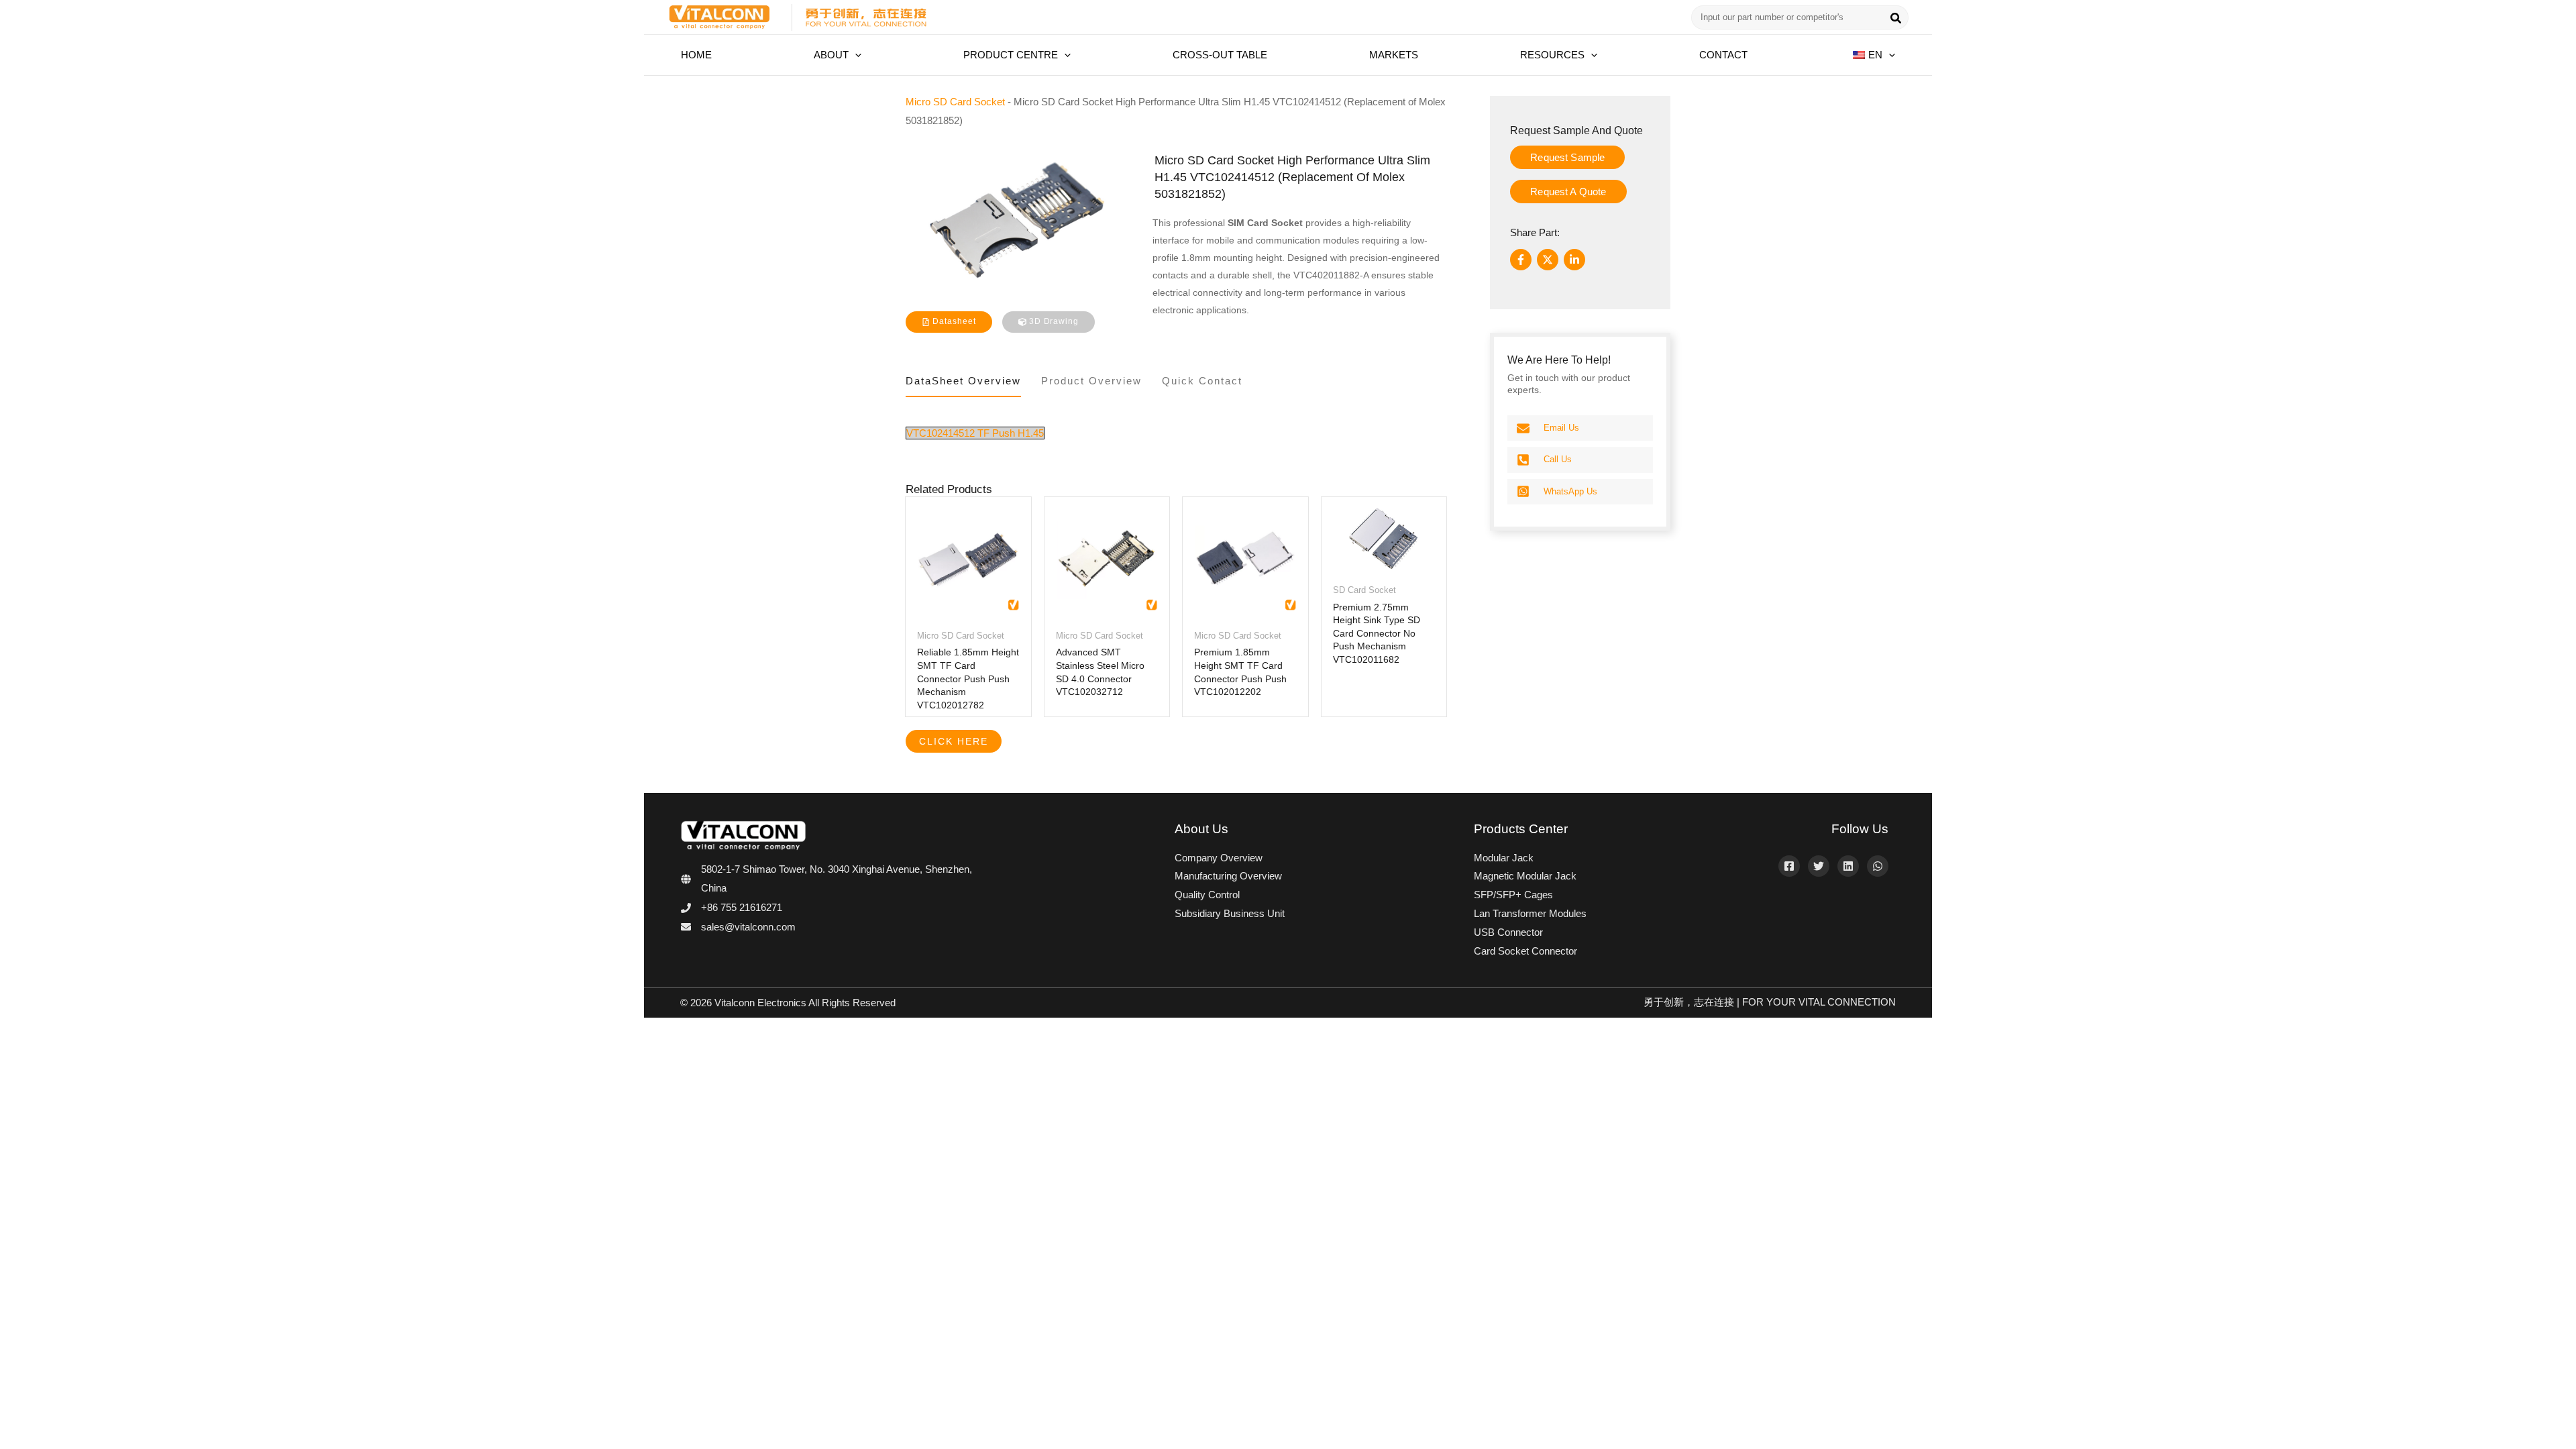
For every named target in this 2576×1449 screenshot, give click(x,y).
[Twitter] (1819, 866)
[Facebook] (1789, 866)
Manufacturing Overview (1228, 876)
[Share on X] (1548, 260)
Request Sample (1567, 157)
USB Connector (1508, 932)
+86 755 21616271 (742, 907)
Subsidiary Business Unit (1230, 913)
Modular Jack (1504, 858)
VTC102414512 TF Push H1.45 (975, 433)
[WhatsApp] (1878, 866)
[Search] (1896, 19)
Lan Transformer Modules (1530, 913)
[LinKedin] (1848, 866)
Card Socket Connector (1525, 951)
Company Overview (1219, 858)
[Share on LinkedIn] (1574, 260)
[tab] (963, 384)
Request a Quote (1568, 192)
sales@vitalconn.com (748, 927)
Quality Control (1207, 895)
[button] (855, 55)
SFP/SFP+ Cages (1513, 895)
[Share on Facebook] (1521, 260)
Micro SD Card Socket (955, 102)
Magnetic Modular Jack (1525, 876)
